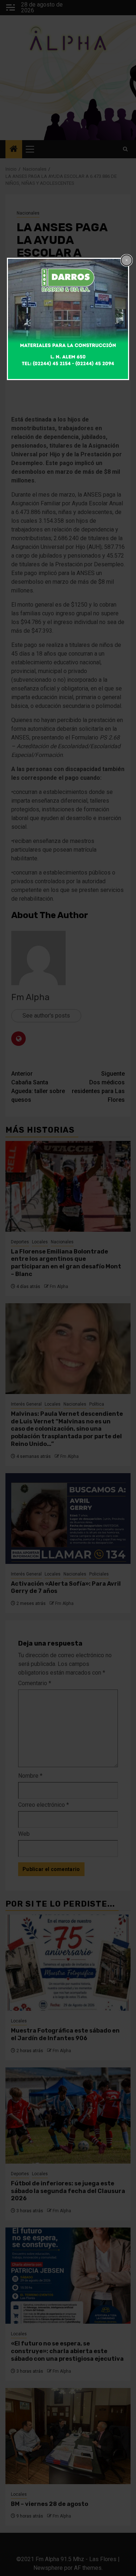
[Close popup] (127, 260)
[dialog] (68, 319)
